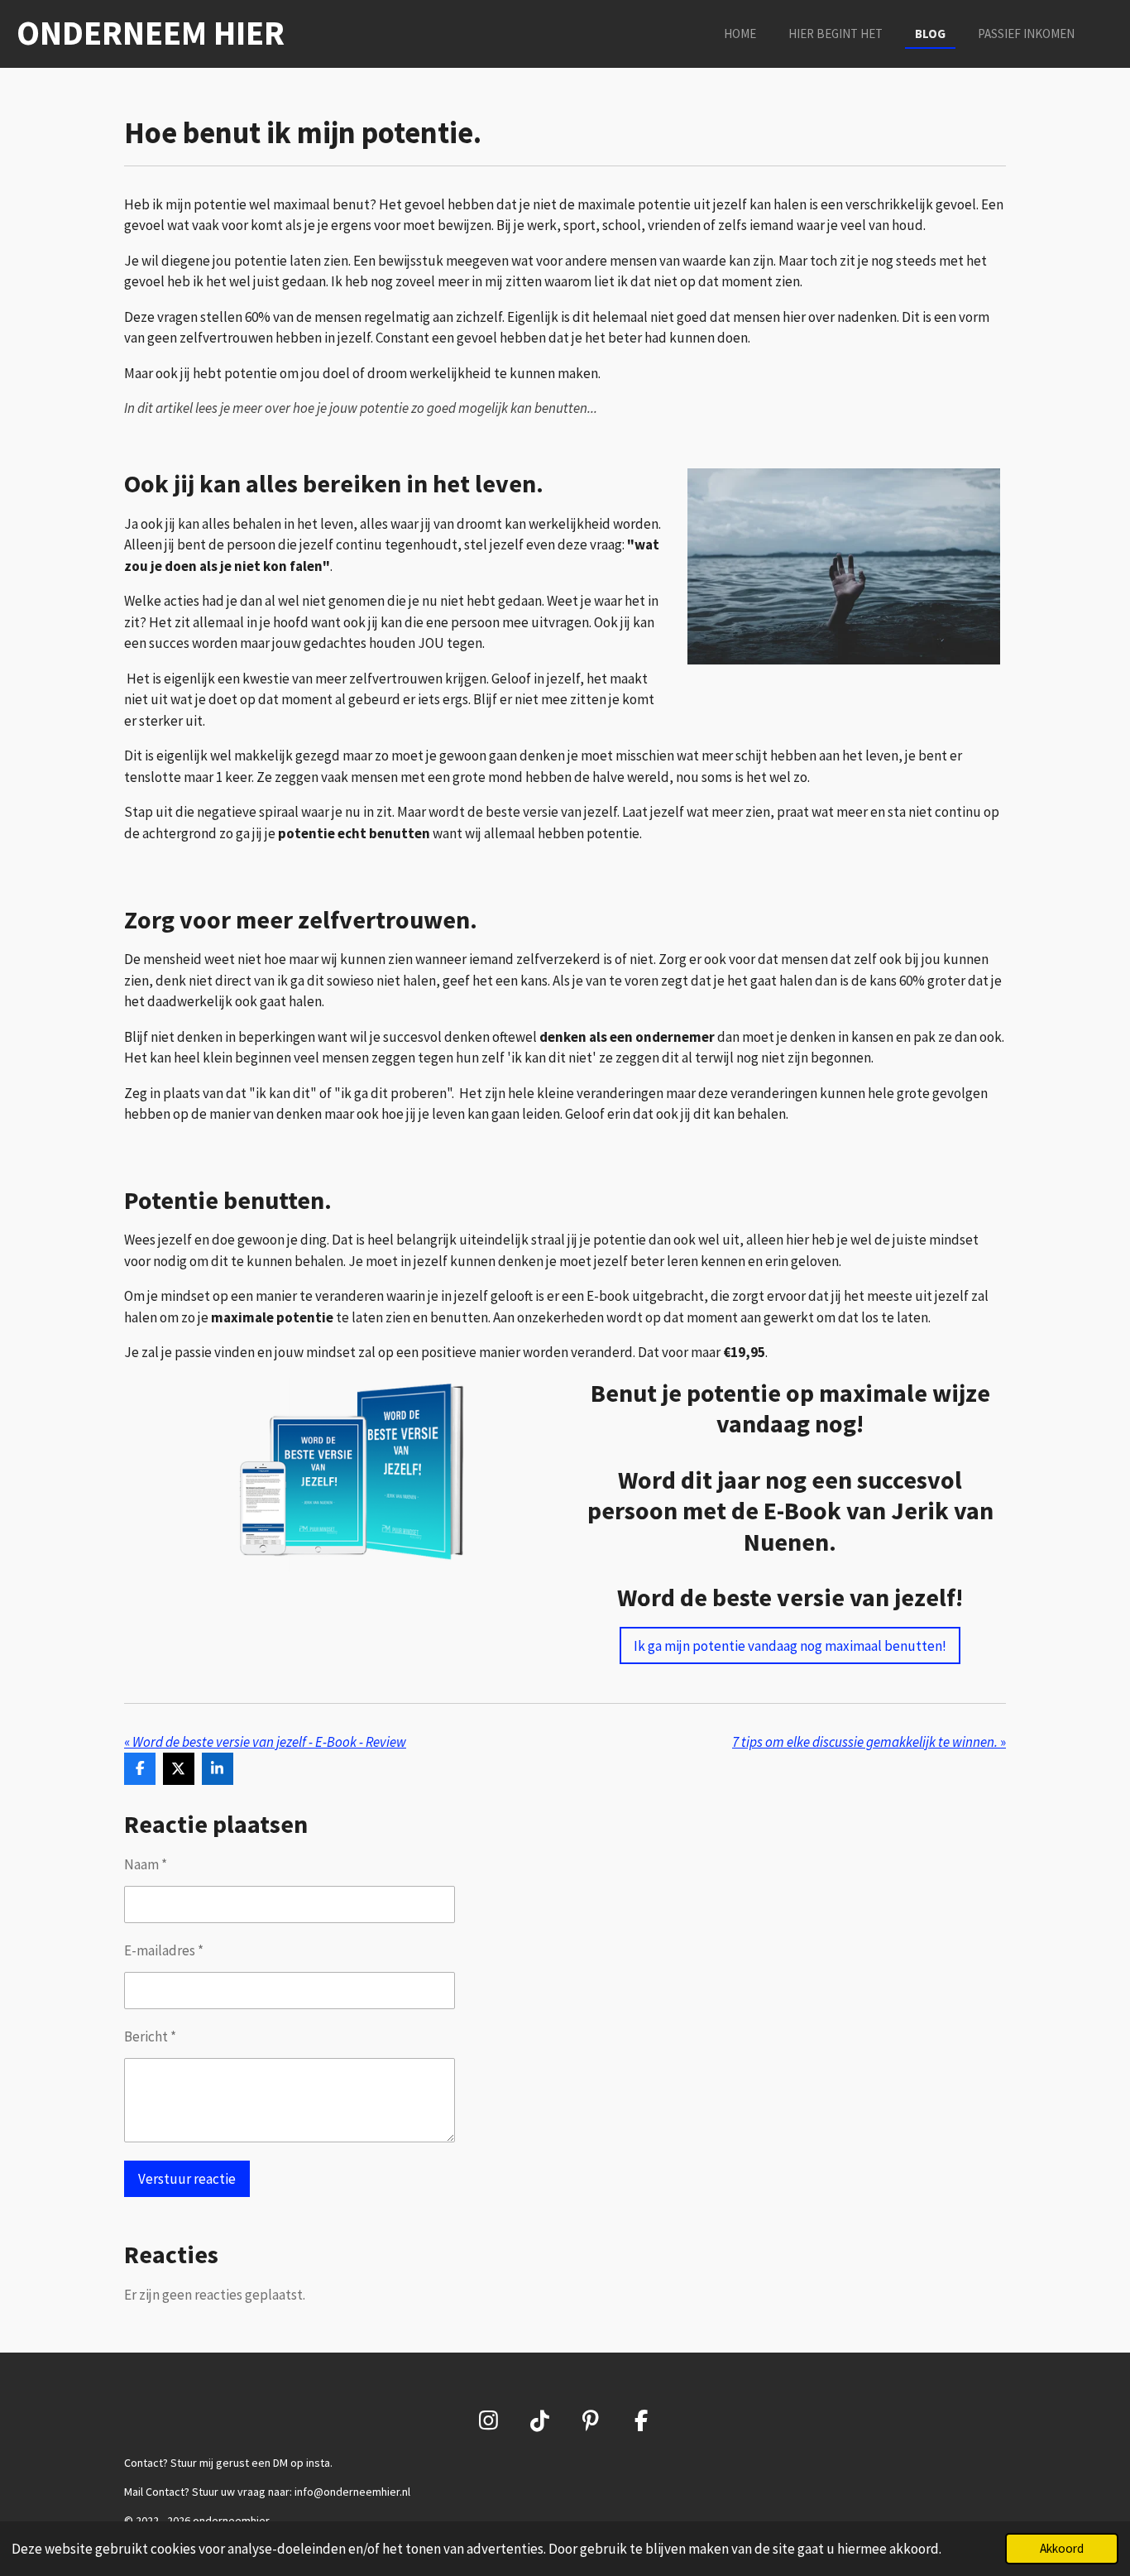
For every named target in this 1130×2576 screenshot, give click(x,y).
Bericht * (150, 2036)
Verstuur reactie (187, 2179)
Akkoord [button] (1062, 2548)
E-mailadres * (164, 1950)
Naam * (146, 1864)
